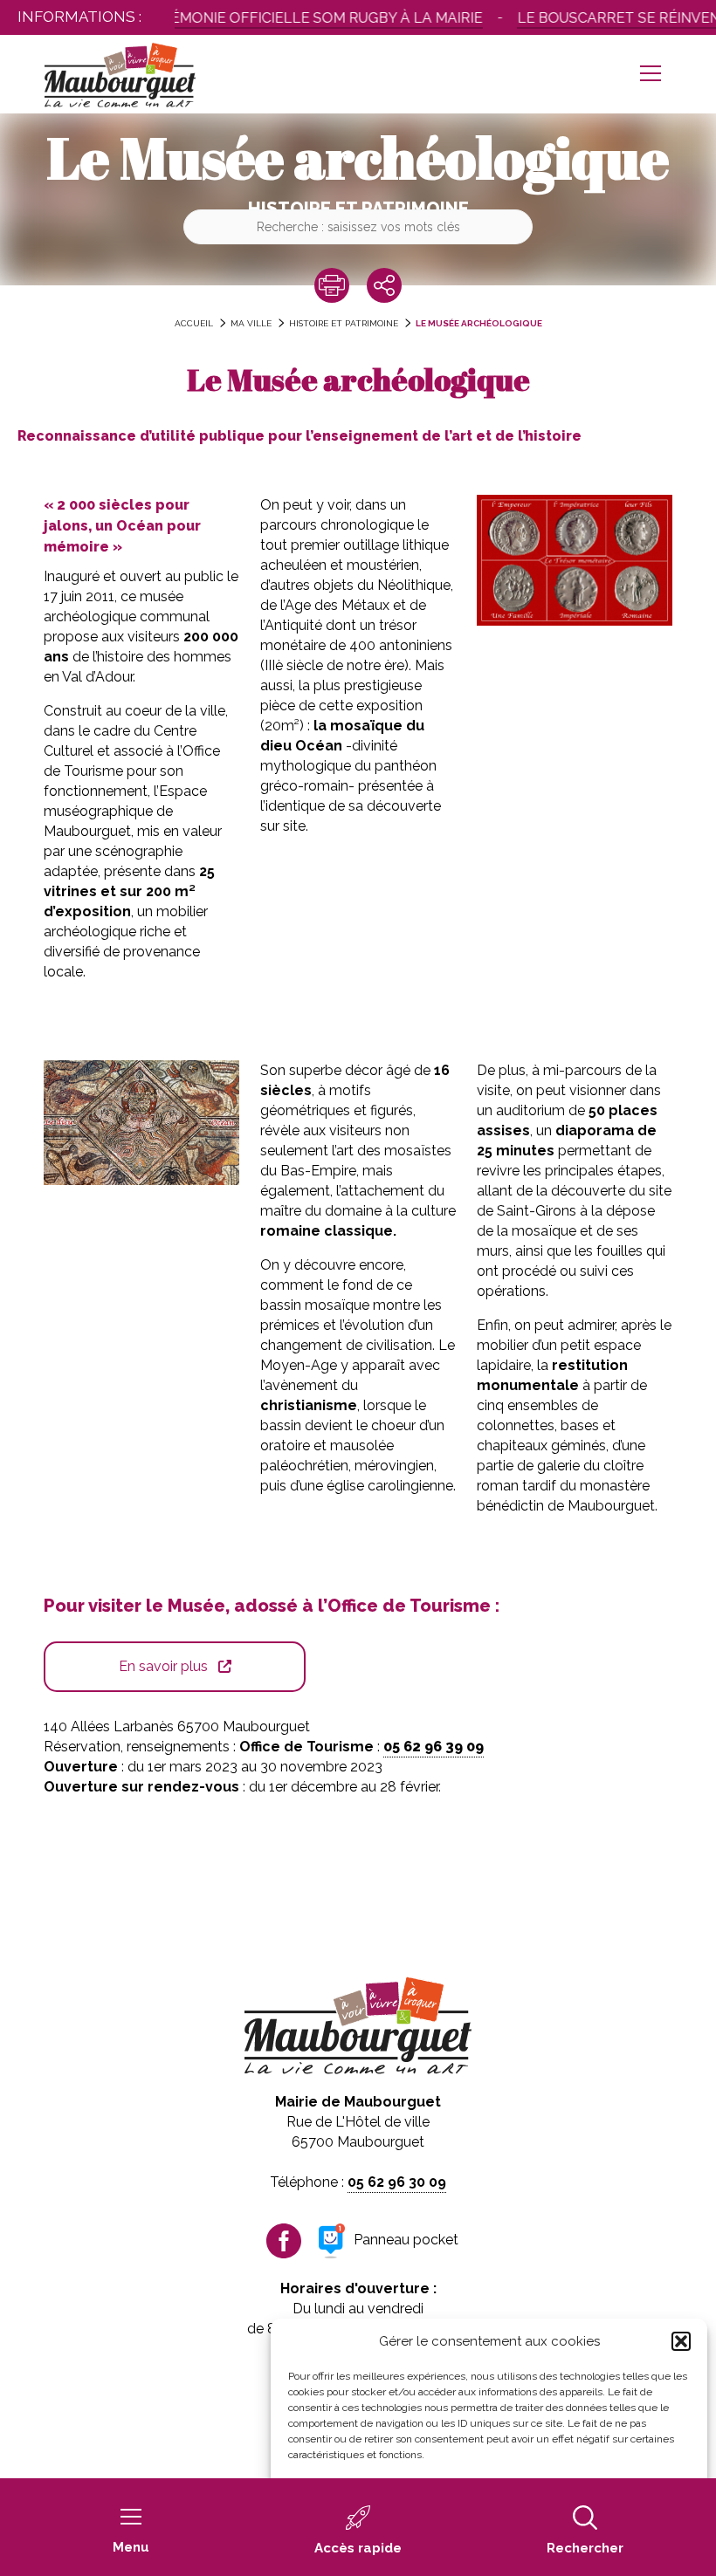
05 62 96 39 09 (434, 1747)
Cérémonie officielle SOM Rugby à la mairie (291, 18)
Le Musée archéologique (479, 323)
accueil (194, 323)
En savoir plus (163, 1666)
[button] (681, 2341)
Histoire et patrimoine (344, 323)
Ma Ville (251, 323)
